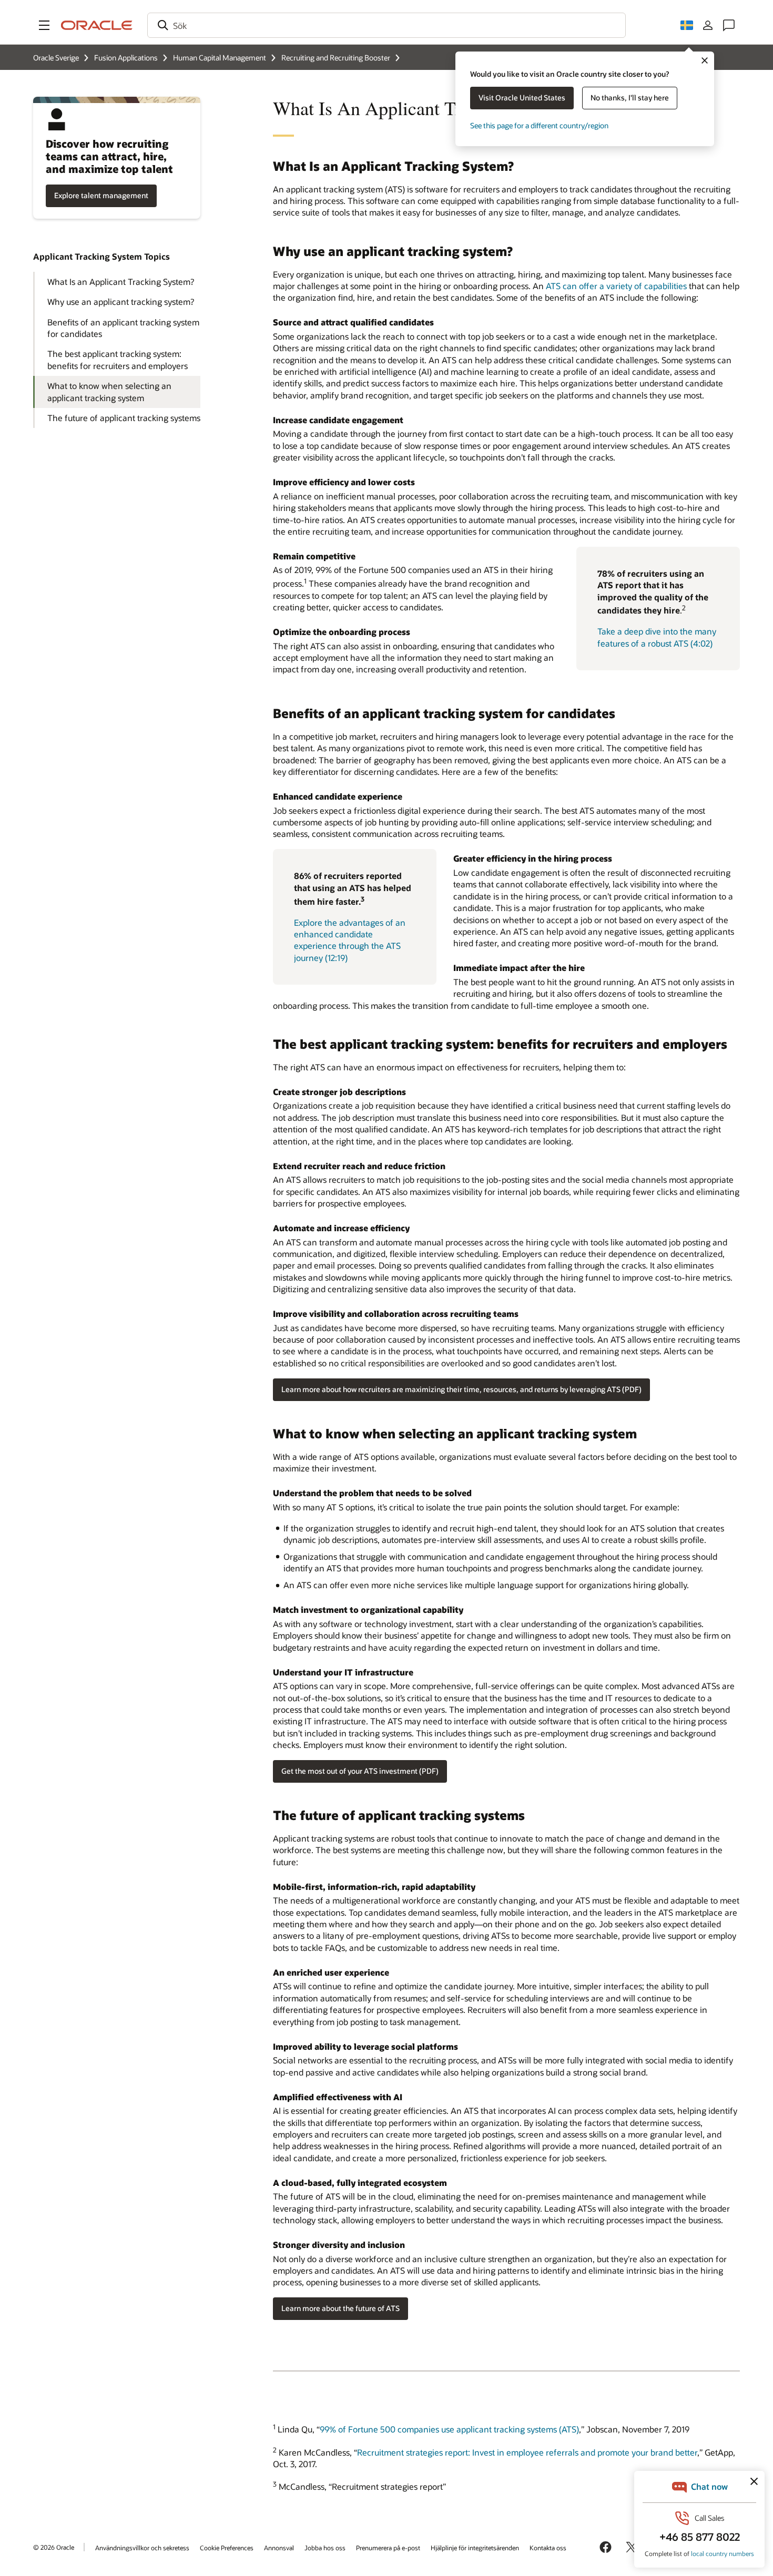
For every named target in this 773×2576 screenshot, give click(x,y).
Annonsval (279, 2548)
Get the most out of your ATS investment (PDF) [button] (360, 1771)
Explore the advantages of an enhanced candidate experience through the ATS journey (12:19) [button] (350, 940)
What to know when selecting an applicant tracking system (109, 391)
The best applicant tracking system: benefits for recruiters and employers (118, 359)
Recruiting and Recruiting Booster (336, 58)
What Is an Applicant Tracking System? (121, 282)
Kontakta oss (548, 2548)
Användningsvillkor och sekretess (142, 2548)
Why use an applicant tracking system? (121, 301)
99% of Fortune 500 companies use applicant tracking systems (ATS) (449, 2430)
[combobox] (387, 25)
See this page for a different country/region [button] (539, 125)
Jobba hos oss (325, 2548)
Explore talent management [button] (101, 195)
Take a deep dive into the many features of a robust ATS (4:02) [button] (657, 637)
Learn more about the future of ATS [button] (340, 2308)
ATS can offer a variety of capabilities (616, 286)
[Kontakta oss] (729, 25)
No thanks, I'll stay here (630, 98)
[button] (44, 25)
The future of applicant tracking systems (124, 418)
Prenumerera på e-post (388, 2548)
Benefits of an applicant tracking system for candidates (123, 328)
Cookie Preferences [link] (227, 2548)
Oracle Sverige (56, 58)
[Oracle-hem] (97, 25)
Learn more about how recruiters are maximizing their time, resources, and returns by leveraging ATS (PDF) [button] (461, 1389)
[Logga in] (708, 25)
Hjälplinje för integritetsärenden (475, 2548)
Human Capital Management (220, 58)
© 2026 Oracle (54, 2547)
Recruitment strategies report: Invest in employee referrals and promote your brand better (527, 2452)
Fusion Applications (126, 58)
